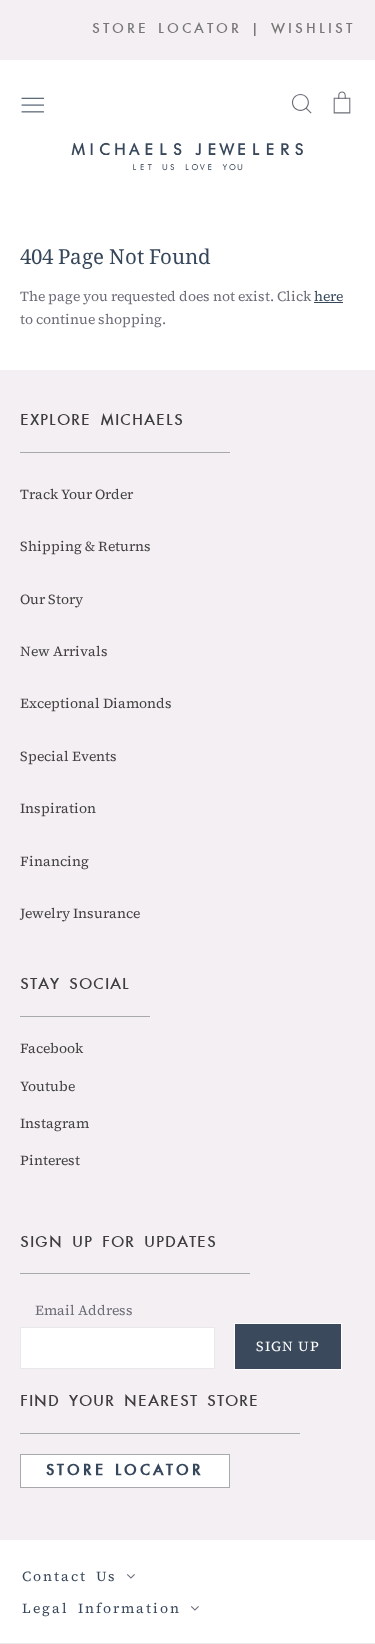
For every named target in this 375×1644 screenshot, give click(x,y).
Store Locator (125, 1471)
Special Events (68, 756)
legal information (106, 1608)
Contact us (74, 1576)
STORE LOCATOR (167, 29)
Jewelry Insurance (80, 913)
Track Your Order (76, 494)
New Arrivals (64, 651)
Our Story (51, 599)
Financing (54, 861)
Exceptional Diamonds (96, 703)
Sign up (288, 1346)
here (328, 296)
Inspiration (58, 808)
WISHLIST (313, 29)
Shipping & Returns (85, 546)
